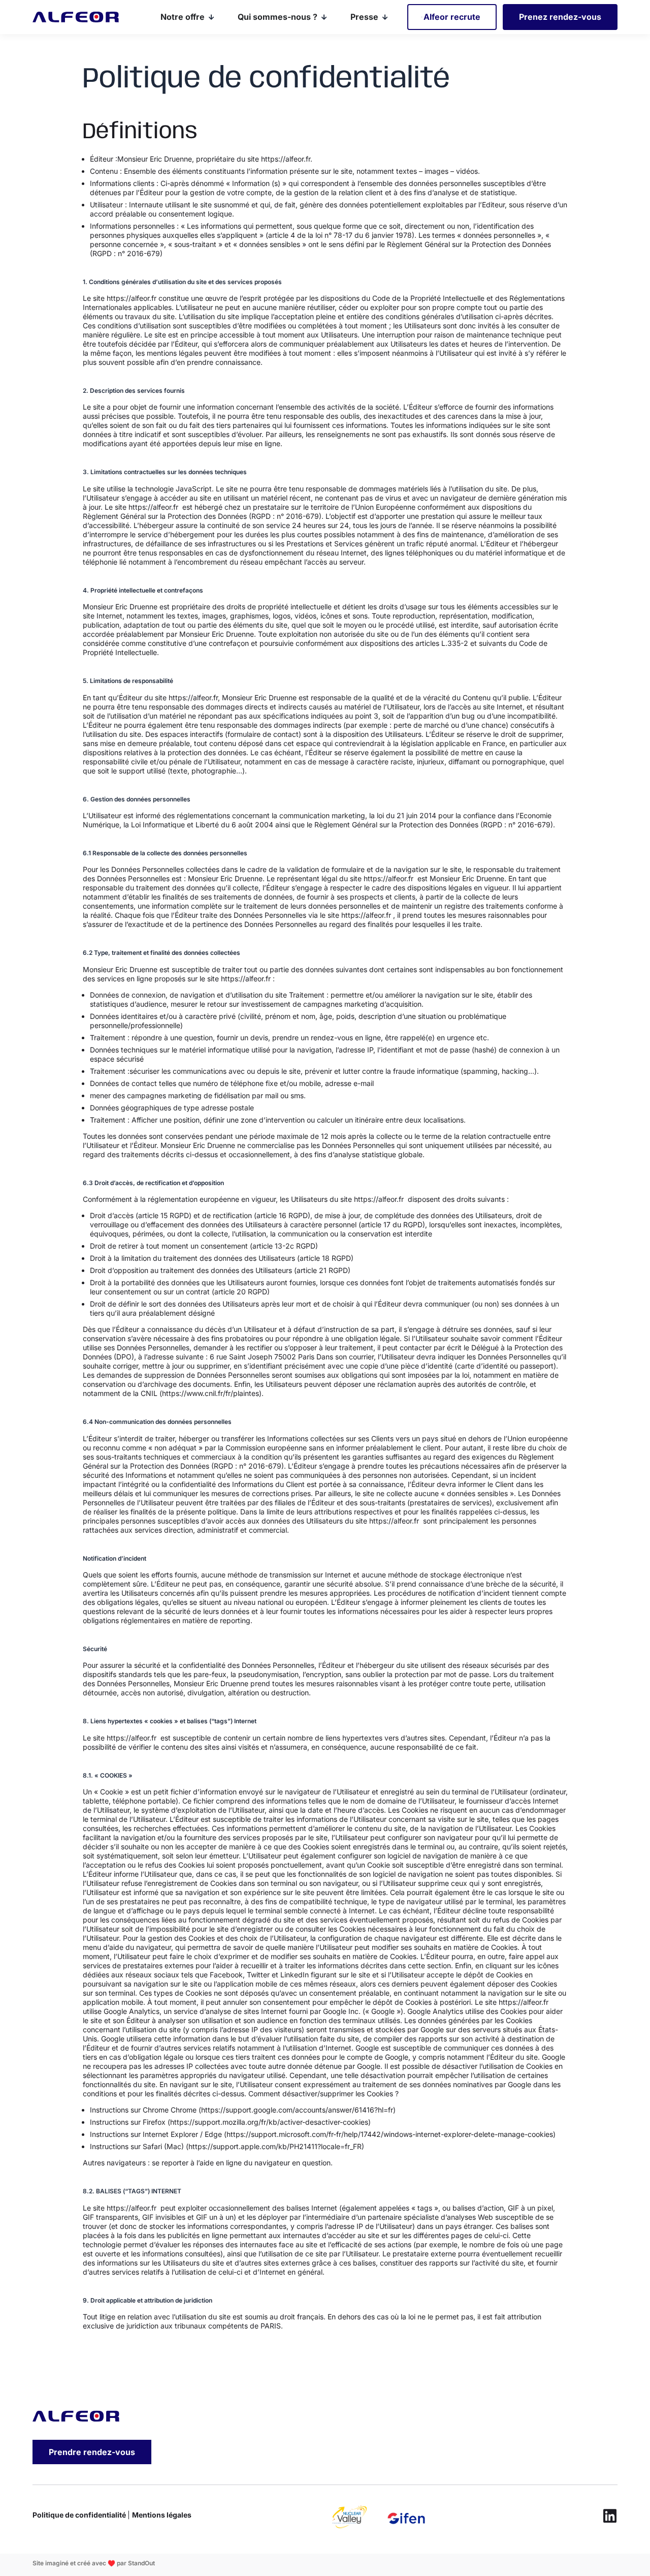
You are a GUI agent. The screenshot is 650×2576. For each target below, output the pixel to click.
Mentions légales (162, 2515)
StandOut (141, 2563)
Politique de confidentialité (80, 2515)
